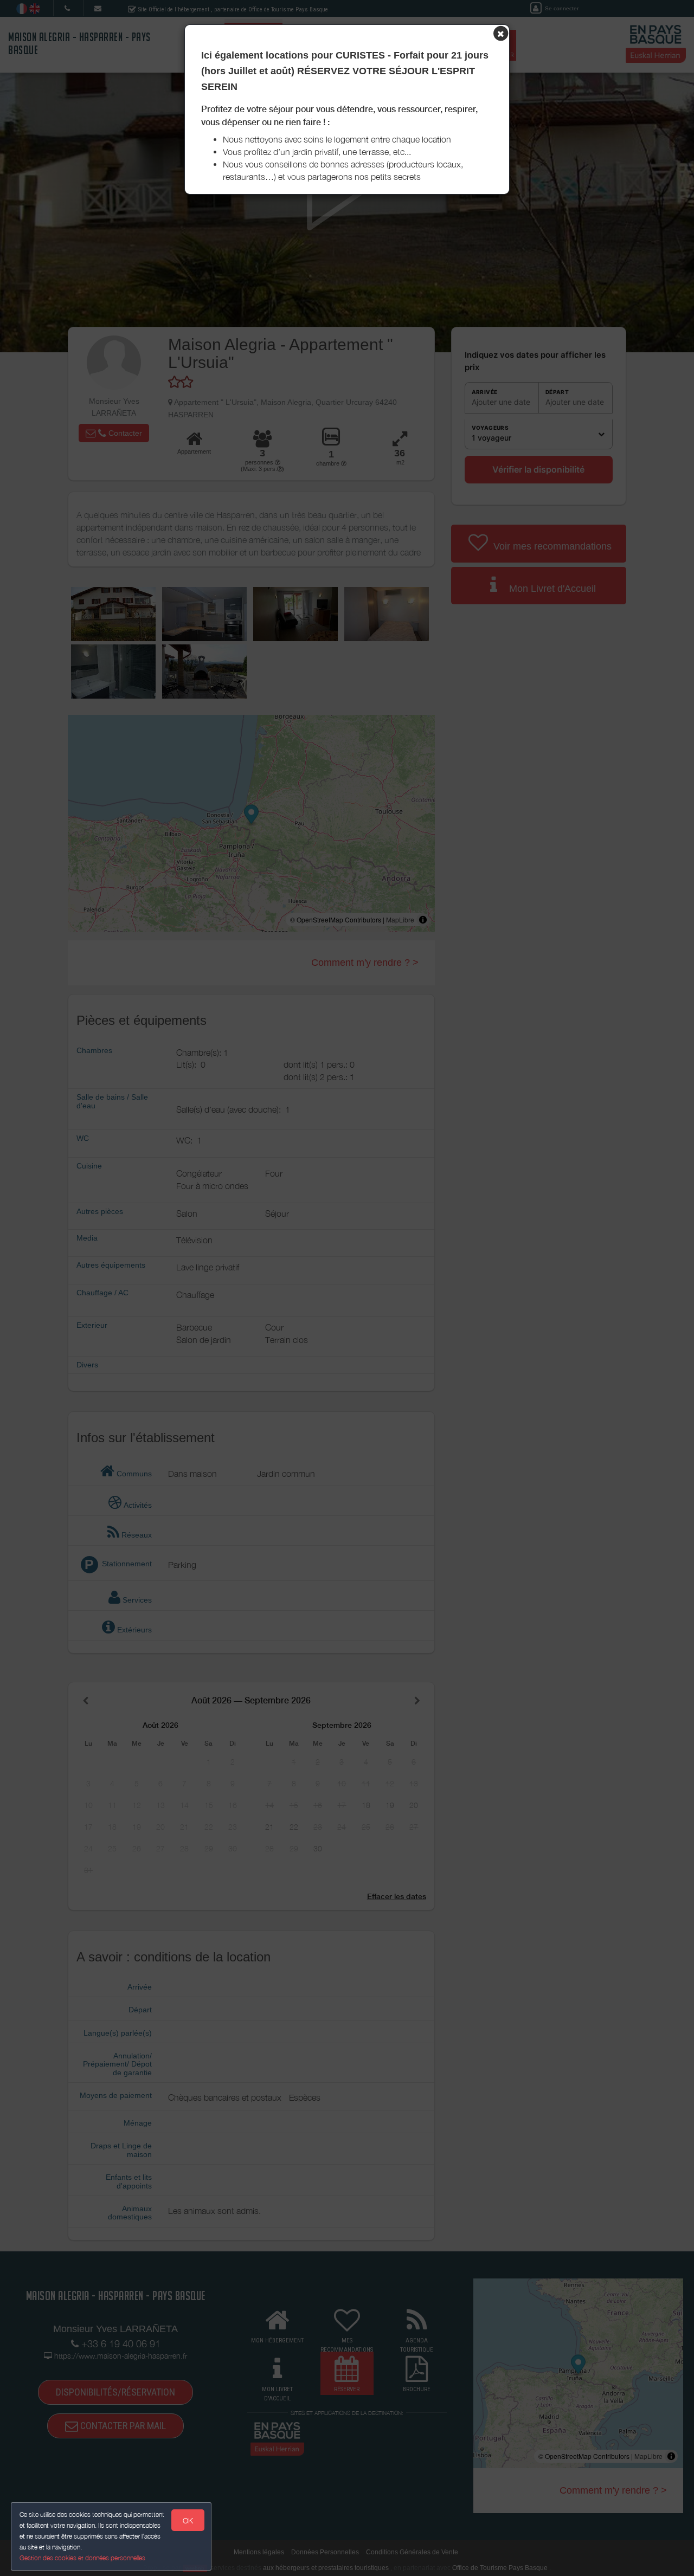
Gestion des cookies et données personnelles (82, 2558)
